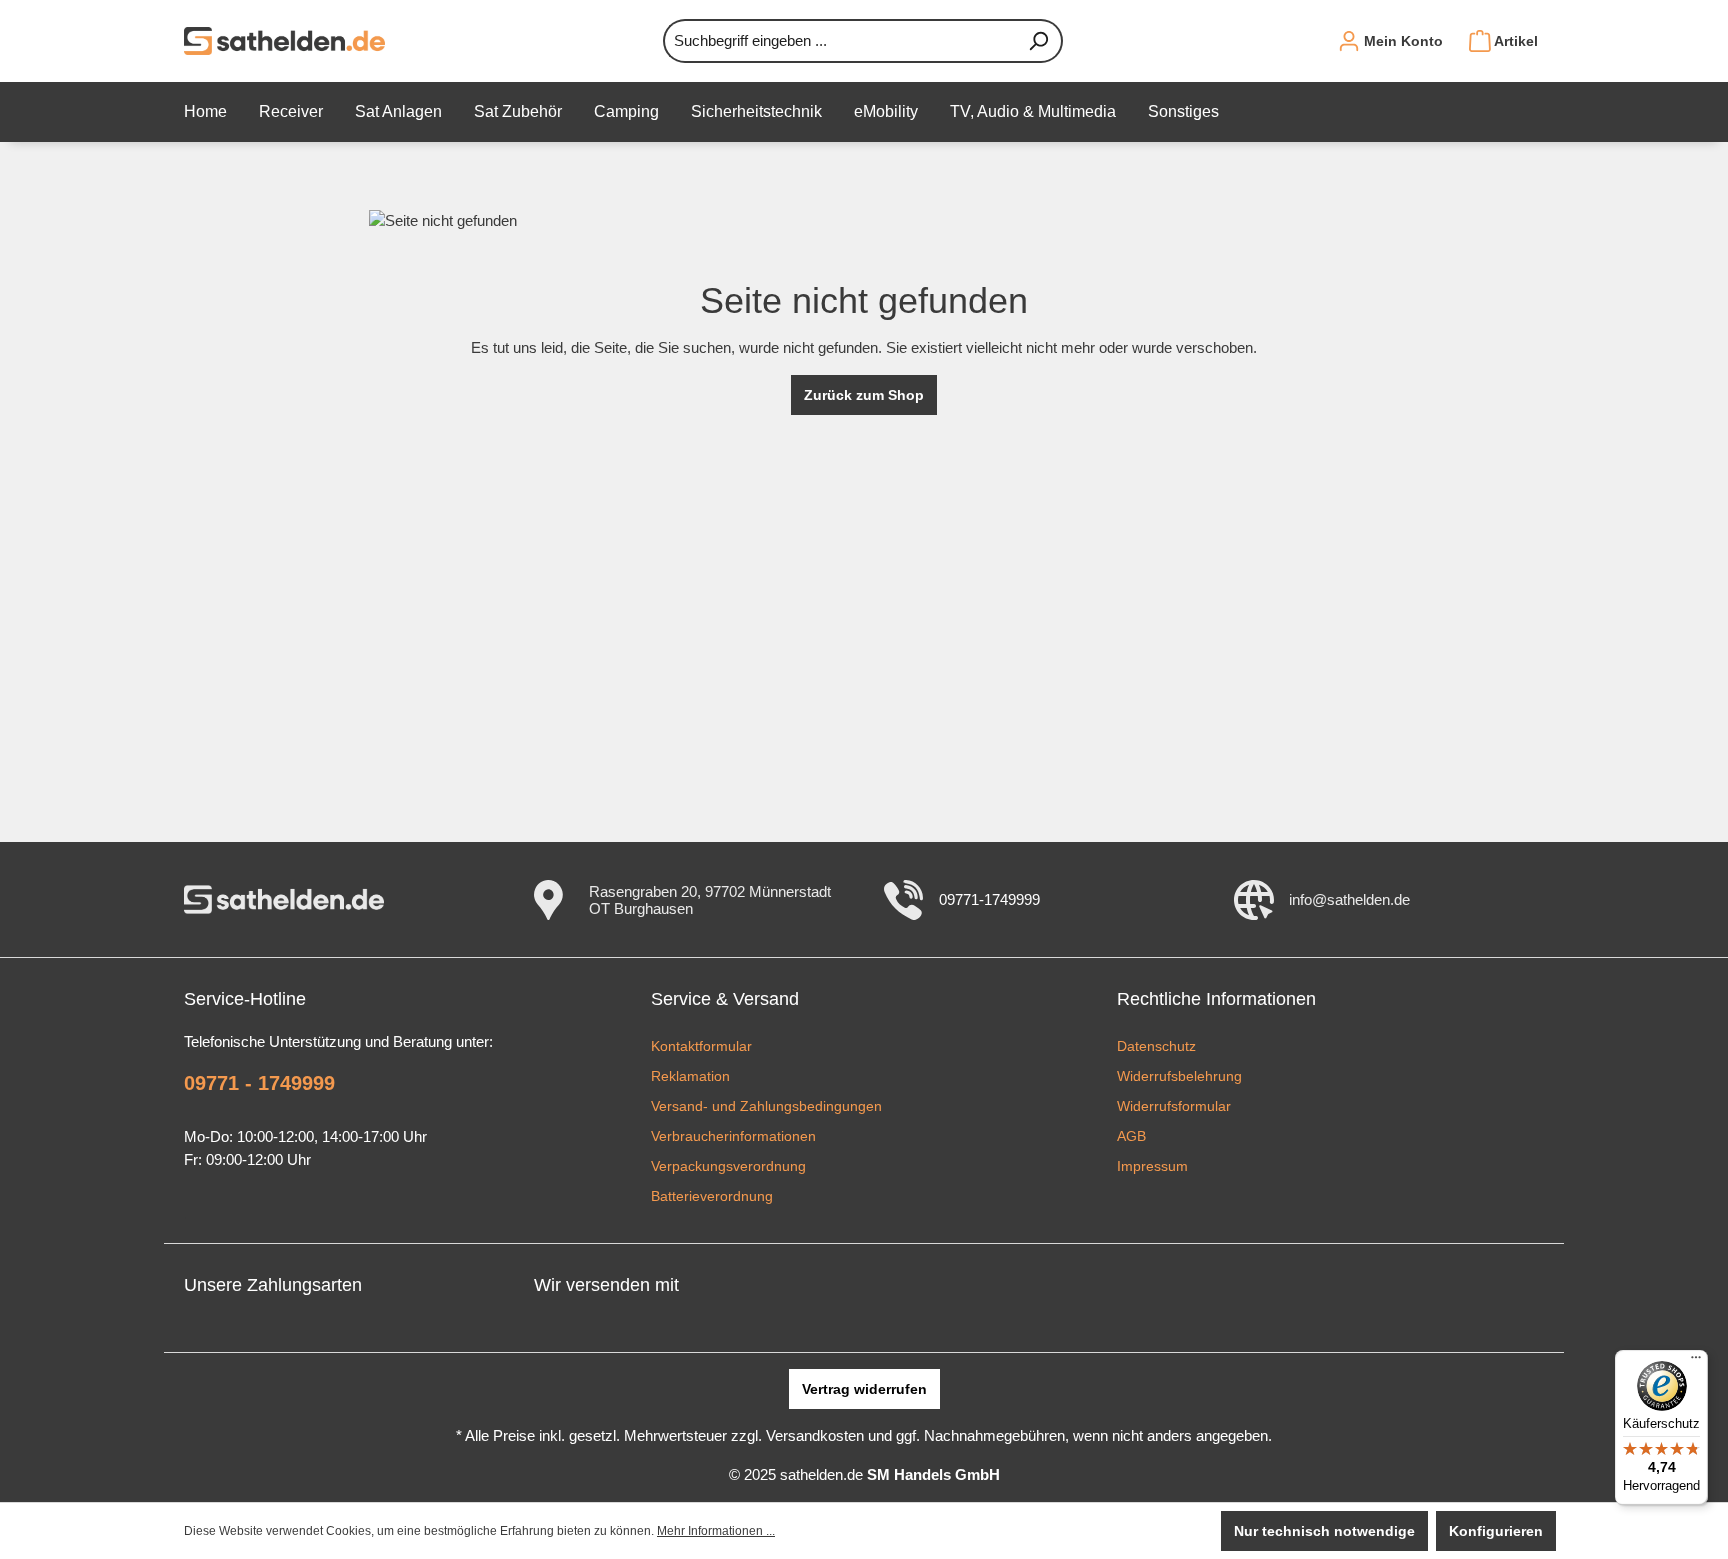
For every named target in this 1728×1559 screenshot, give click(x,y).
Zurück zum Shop (864, 395)
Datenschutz (1156, 1046)
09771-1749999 (989, 899)
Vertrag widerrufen (864, 1389)
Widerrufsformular (1174, 1106)
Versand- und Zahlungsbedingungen (766, 1106)
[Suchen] (1039, 41)
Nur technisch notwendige (1324, 1531)
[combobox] (839, 41)
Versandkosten (815, 1435)
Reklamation (690, 1076)
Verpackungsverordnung (728, 1166)
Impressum (1152, 1166)
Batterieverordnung (712, 1196)
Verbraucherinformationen (733, 1136)
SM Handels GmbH (933, 1474)
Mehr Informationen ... (716, 1531)
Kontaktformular (701, 1046)
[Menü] (1696, 1362)
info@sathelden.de (1349, 899)
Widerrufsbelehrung (1179, 1076)
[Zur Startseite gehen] (284, 41)
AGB (1131, 1136)
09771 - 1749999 (259, 1083)
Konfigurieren (1496, 1531)
